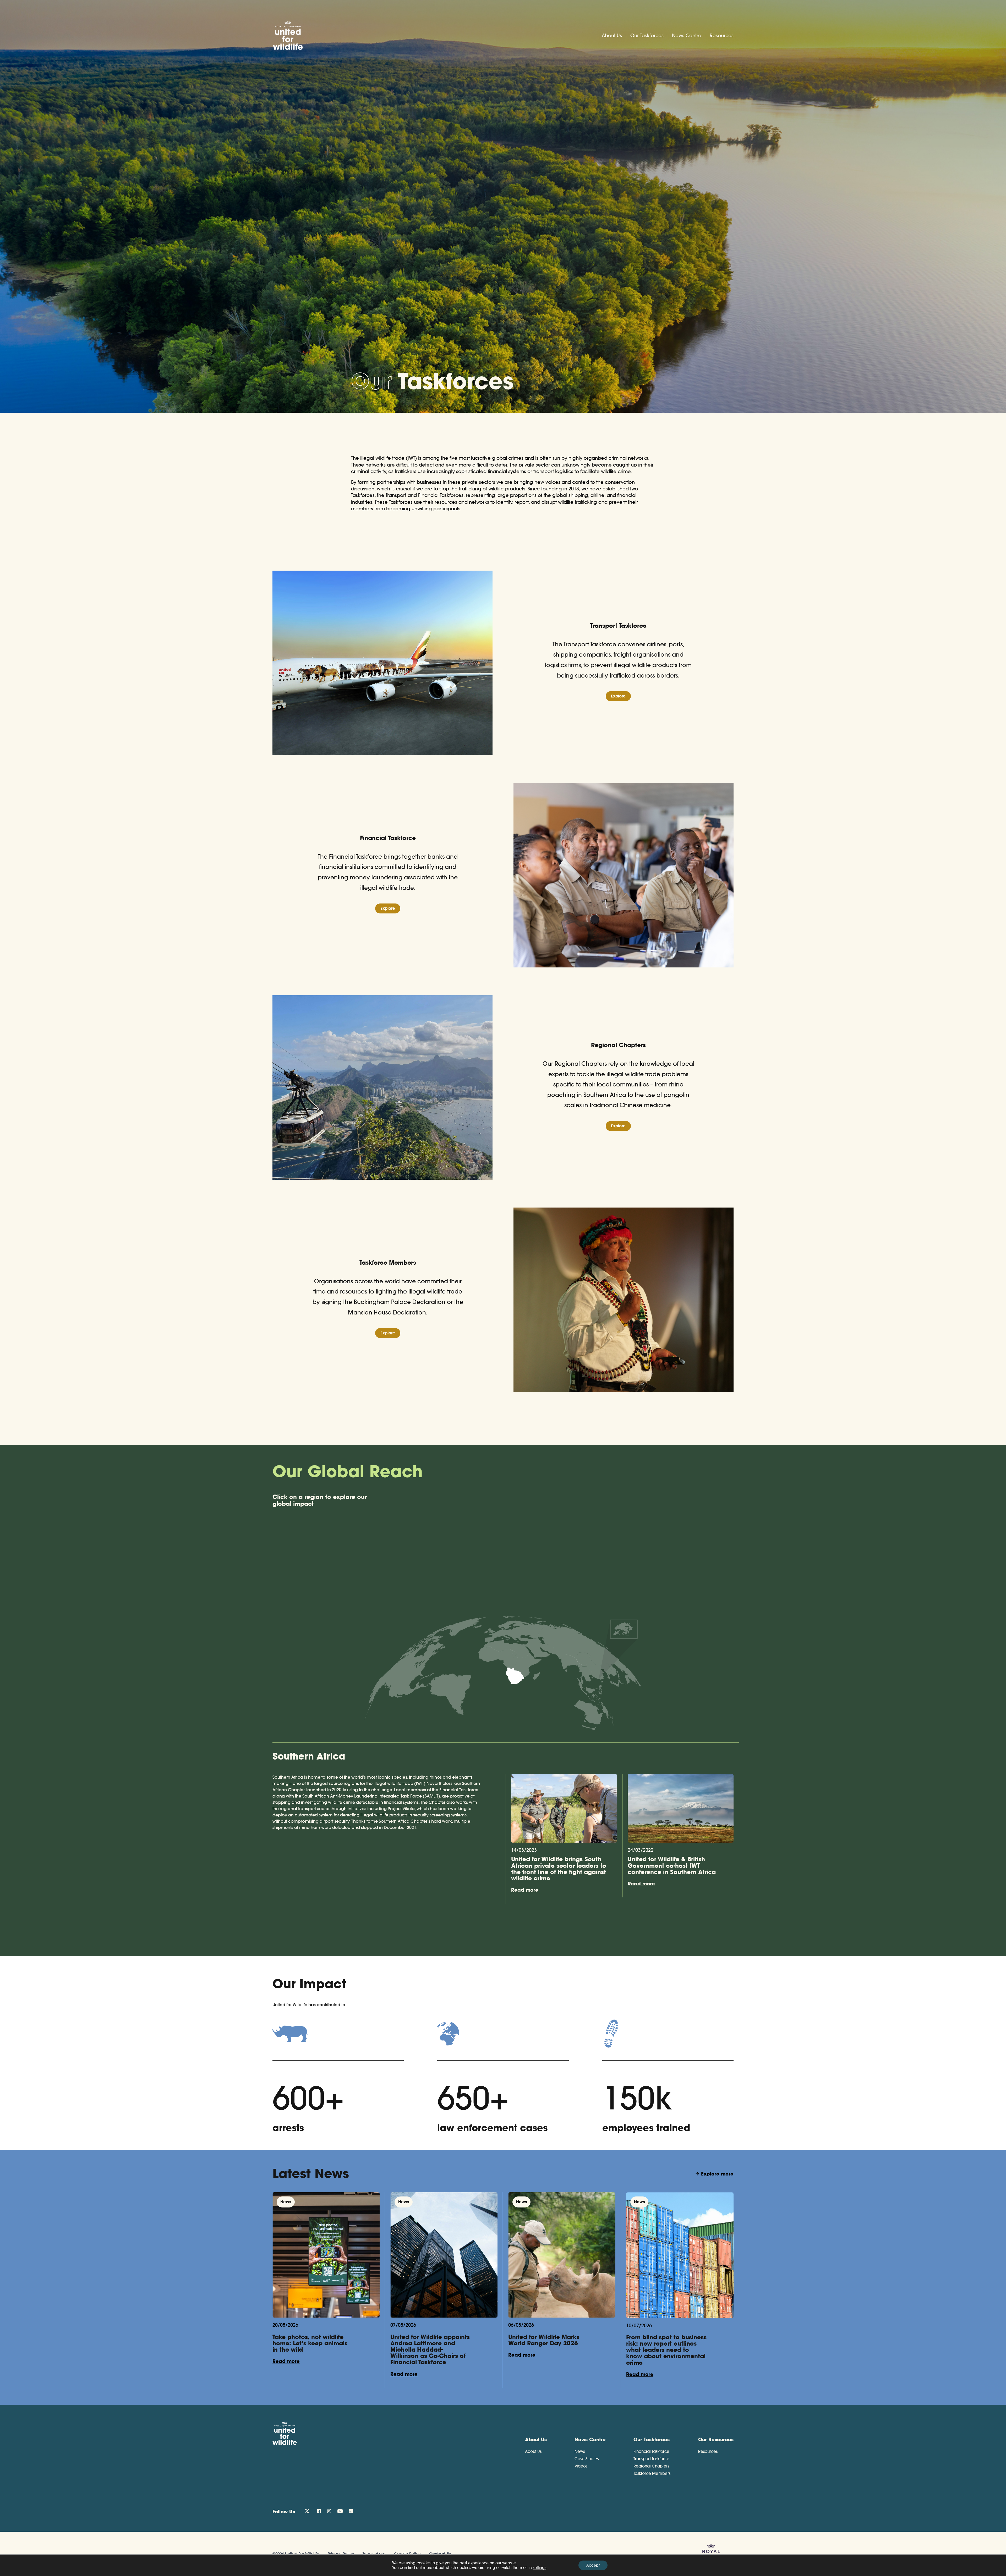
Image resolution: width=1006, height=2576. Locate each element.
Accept (593, 2565)
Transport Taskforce (651, 2459)
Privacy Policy (341, 2554)
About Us (612, 36)
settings (540, 2568)
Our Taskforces (647, 36)
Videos (581, 2466)
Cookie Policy (407, 2554)
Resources (722, 36)
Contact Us (440, 2554)
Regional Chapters (651, 2466)
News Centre (687, 36)
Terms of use (374, 2554)
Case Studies (587, 2459)
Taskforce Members (652, 2473)
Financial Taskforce (651, 2451)
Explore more (717, 2174)
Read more (525, 1890)
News (580, 2451)
